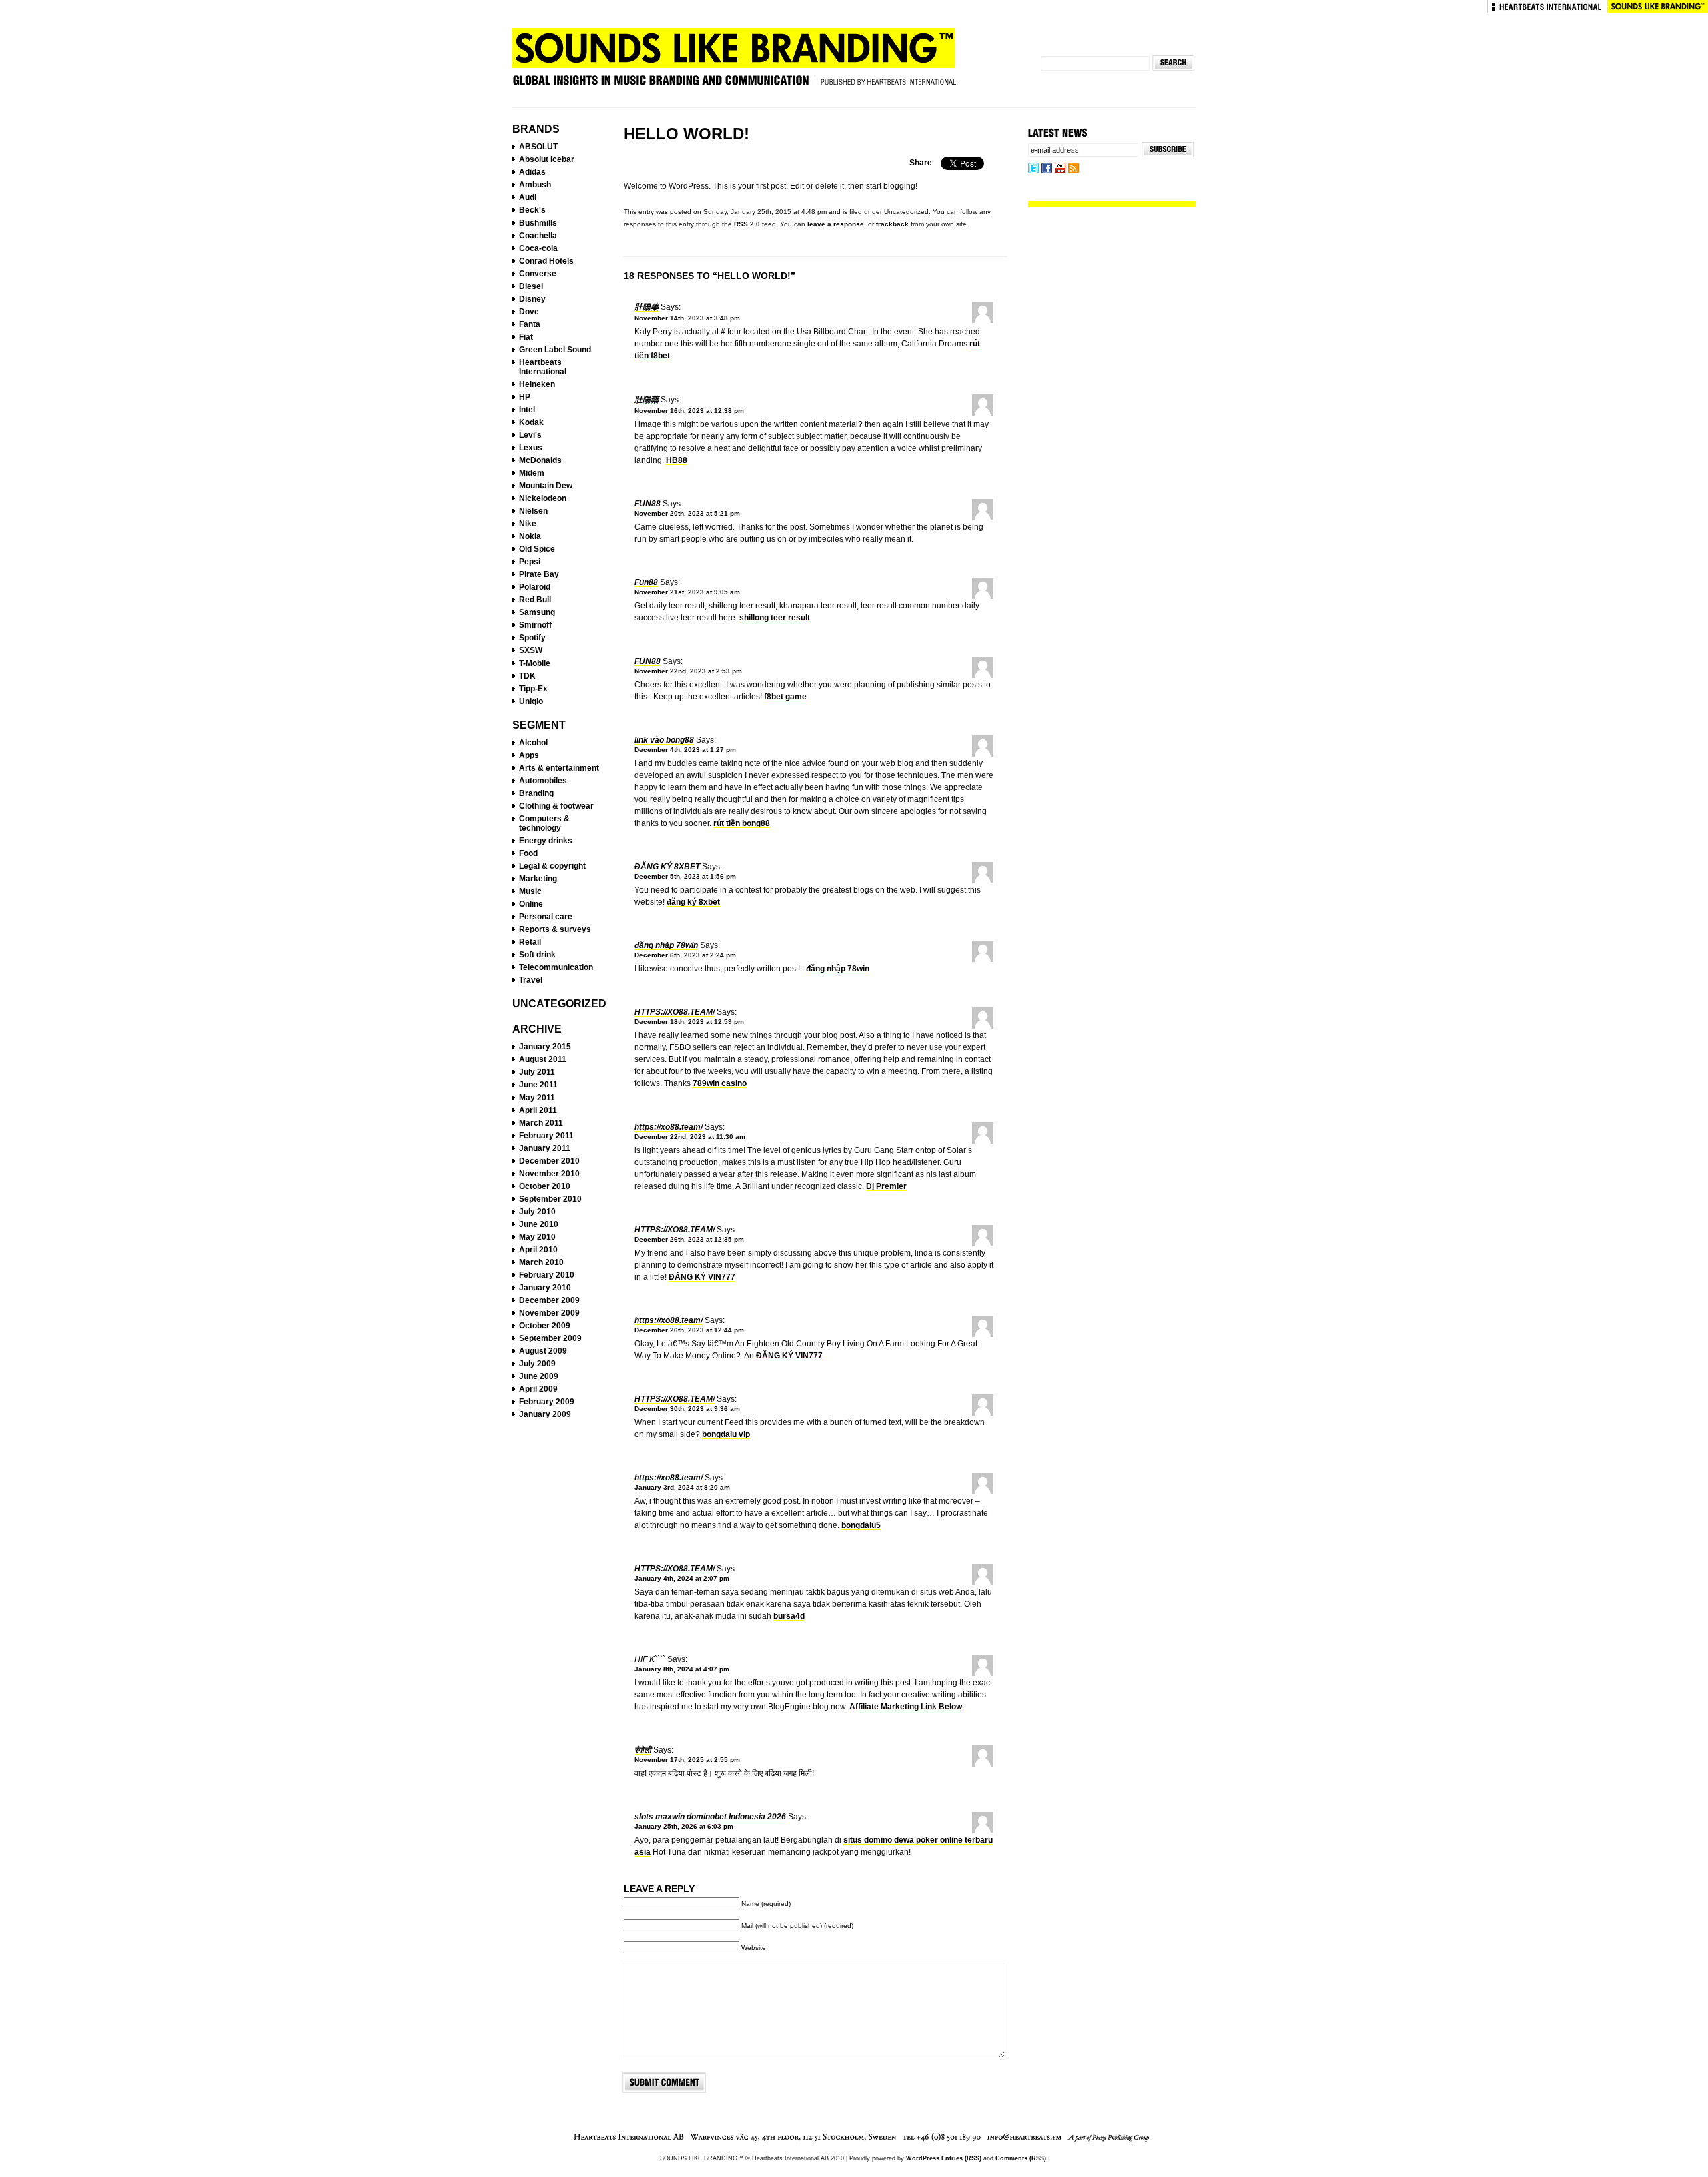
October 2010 (545, 1186)
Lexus (531, 448)
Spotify (532, 638)
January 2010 (545, 1288)
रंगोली (643, 1750)
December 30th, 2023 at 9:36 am (687, 1409)
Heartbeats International (1547, 7)
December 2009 (549, 1300)
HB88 (677, 460)
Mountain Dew (546, 486)
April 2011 (538, 1110)
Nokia (530, 536)
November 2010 (549, 1174)
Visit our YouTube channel (1060, 169)
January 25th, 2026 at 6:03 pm (684, 1826)
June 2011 (538, 1085)
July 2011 (537, 1072)
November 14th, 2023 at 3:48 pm (687, 318)
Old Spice (537, 549)
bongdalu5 (861, 1525)
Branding (536, 793)
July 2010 (537, 1212)
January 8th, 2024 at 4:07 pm (682, 1669)
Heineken (537, 384)
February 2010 (547, 1275)
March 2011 (541, 1123)
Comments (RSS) (1021, 2158)
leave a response (836, 224)
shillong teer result (775, 618)
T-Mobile (535, 663)
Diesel (531, 286)
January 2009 (545, 1414)
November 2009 (549, 1313)
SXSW (531, 650)
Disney (532, 299)
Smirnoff (535, 625)
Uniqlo (531, 701)
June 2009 (539, 1376)
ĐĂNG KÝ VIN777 (702, 1277)
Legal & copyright (552, 866)
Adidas (532, 172)
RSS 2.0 (747, 224)
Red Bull (535, 600)
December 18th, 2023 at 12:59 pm (689, 1022)
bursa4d (789, 1616)
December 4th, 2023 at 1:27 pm (685, 750)
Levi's (530, 435)
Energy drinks (546, 841)
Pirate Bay (539, 574)
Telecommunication (556, 967)
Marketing (538, 879)
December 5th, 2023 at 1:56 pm (685, 876)
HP (525, 397)
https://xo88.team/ (675, 1012)
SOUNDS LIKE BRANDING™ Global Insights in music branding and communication (734, 62)
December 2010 (549, 1161)
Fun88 (648, 504)
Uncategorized (559, 1004)
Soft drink (537, 955)
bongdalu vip (726, 1434)
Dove (529, 312)
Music (530, 891)
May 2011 (537, 1098)
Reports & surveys (555, 929)
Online (531, 904)
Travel (531, 980)
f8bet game (785, 697)
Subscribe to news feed (1074, 169)
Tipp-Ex (533, 689)
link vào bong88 (664, 740)
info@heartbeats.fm (1025, 2138)
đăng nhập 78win (666, 945)
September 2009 (550, 1338)
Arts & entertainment (559, 768)
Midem (532, 473)
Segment (539, 725)
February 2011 (546, 1136)
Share (921, 163)
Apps (529, 755)
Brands (536, 129)
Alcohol (533, 743)
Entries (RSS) (961, 2158)
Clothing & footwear (556, 806)
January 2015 (545, 1047)
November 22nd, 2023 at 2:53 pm (688, 671)
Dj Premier (886, 1186)
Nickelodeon (543, 498)
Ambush (535, 185)
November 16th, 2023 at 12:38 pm (689, 411)
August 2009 (543, 1351)
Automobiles (543, 781)
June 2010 (539, 1224)
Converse (538, 274)
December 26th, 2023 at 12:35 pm (689, 1239)
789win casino (720, 1083)
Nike (528, 524)
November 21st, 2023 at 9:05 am (687, 592)
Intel (527, 410)
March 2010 (541, 1262)
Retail (530, 942)
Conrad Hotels (546, 261)
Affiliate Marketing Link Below (906, 1707)
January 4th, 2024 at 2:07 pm (682, 1578)
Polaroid (535, 587)
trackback (892, 224)
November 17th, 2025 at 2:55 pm (687, 1760)
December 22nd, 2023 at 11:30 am (690, 1137)
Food (528, 853)
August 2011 (543, 1059)
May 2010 (537, 1237)
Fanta (530, 324)
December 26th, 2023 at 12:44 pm (689, 1330)
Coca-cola (538, 248)
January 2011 (545, 1148)
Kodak (531, 422)
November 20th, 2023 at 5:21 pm (687, 513)
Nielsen (533, 511)
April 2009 (538, 1389)
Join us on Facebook (1047, 169)
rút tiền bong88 (742, 823)
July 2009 (537, 1364)
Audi (528, 197)
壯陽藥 (647, 307)
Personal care (546, 917)
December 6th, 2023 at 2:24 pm (685, 955)
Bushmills (538, 223)
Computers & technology (544, 823)
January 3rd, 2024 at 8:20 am (682, 1487)
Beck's (532, 210)
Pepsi (530, 562)
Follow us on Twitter (1033, 169)
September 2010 (550, 1199)
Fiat (526, 337)
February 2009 (547, 1402)
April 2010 (538, 1250)
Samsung (537, 612)
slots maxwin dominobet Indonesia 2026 (710, 1817)
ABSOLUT (538, 147)
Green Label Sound (555, 350)
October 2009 (545, 1326)
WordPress (923, 2158)
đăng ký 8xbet (667, 867)
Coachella (538, 236)
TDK (527, 676)
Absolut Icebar (547, 159)
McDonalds (540, 460)
